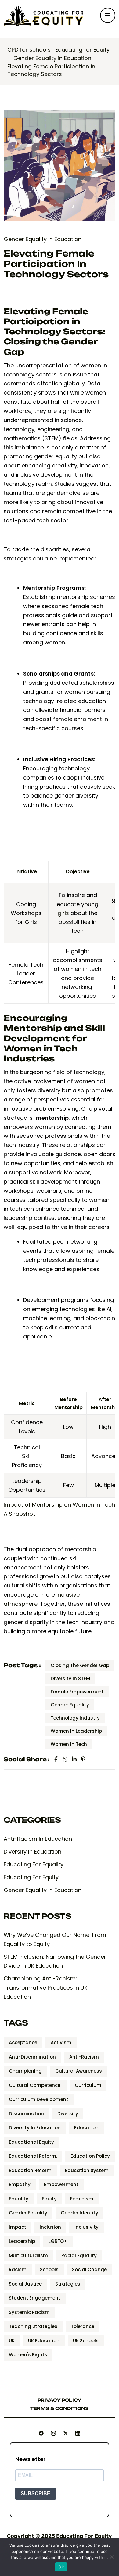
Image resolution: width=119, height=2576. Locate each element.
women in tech (69, 1744)
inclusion (50, 2227)
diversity (68, 2114)
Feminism (82, 2199)
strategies (68, 2284)
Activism (61, 2043)
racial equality (79, 2255)
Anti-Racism (84, 2057)
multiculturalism (28, 2255)
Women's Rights (28, 2355)
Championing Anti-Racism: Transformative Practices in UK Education (45, 1988)
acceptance (23, 2043)
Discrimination (26, 2114)
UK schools (86, 2341)
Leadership (22, 2241)
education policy (90, 2156)
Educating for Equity (31, 1877)
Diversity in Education (32, 1852)
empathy (20, 2184)
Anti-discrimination (32, 2057)
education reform (30, 2170)
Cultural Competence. (35, 2085)
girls (63, 913)
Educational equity (31, 2142)
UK (12, 2341)
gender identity (79, 2213)
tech (43, 520)
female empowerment (77, 1692)
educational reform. (33, 2156)
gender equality (70, 1705)
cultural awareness (79, 2071)
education (86, 2128)
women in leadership (76, 1731)
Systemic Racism (29, 2312)
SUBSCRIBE (36, 2493)
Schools (49, 2270)
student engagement (35, 2298)
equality (19, 2199)
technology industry (75, 1718)
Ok (61, 2567)
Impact (18, 2227)
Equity (49, 2199)
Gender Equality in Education (43, 239)
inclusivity (87, 2227)
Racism (18, 2270)
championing (25, 2071)
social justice (25, 2284)
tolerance (83, 2326)
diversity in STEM (70, 1679)
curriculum (88, 2085)
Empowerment (61, 2184)
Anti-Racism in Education (38, 1839)
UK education (44, 2341)
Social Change (89, 2270)
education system (87, 2170)
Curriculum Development (39, 2099)
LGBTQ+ (58, 2241)
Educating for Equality (34, 1864)
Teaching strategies (33, 2326)
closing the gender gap (80, 1665)
